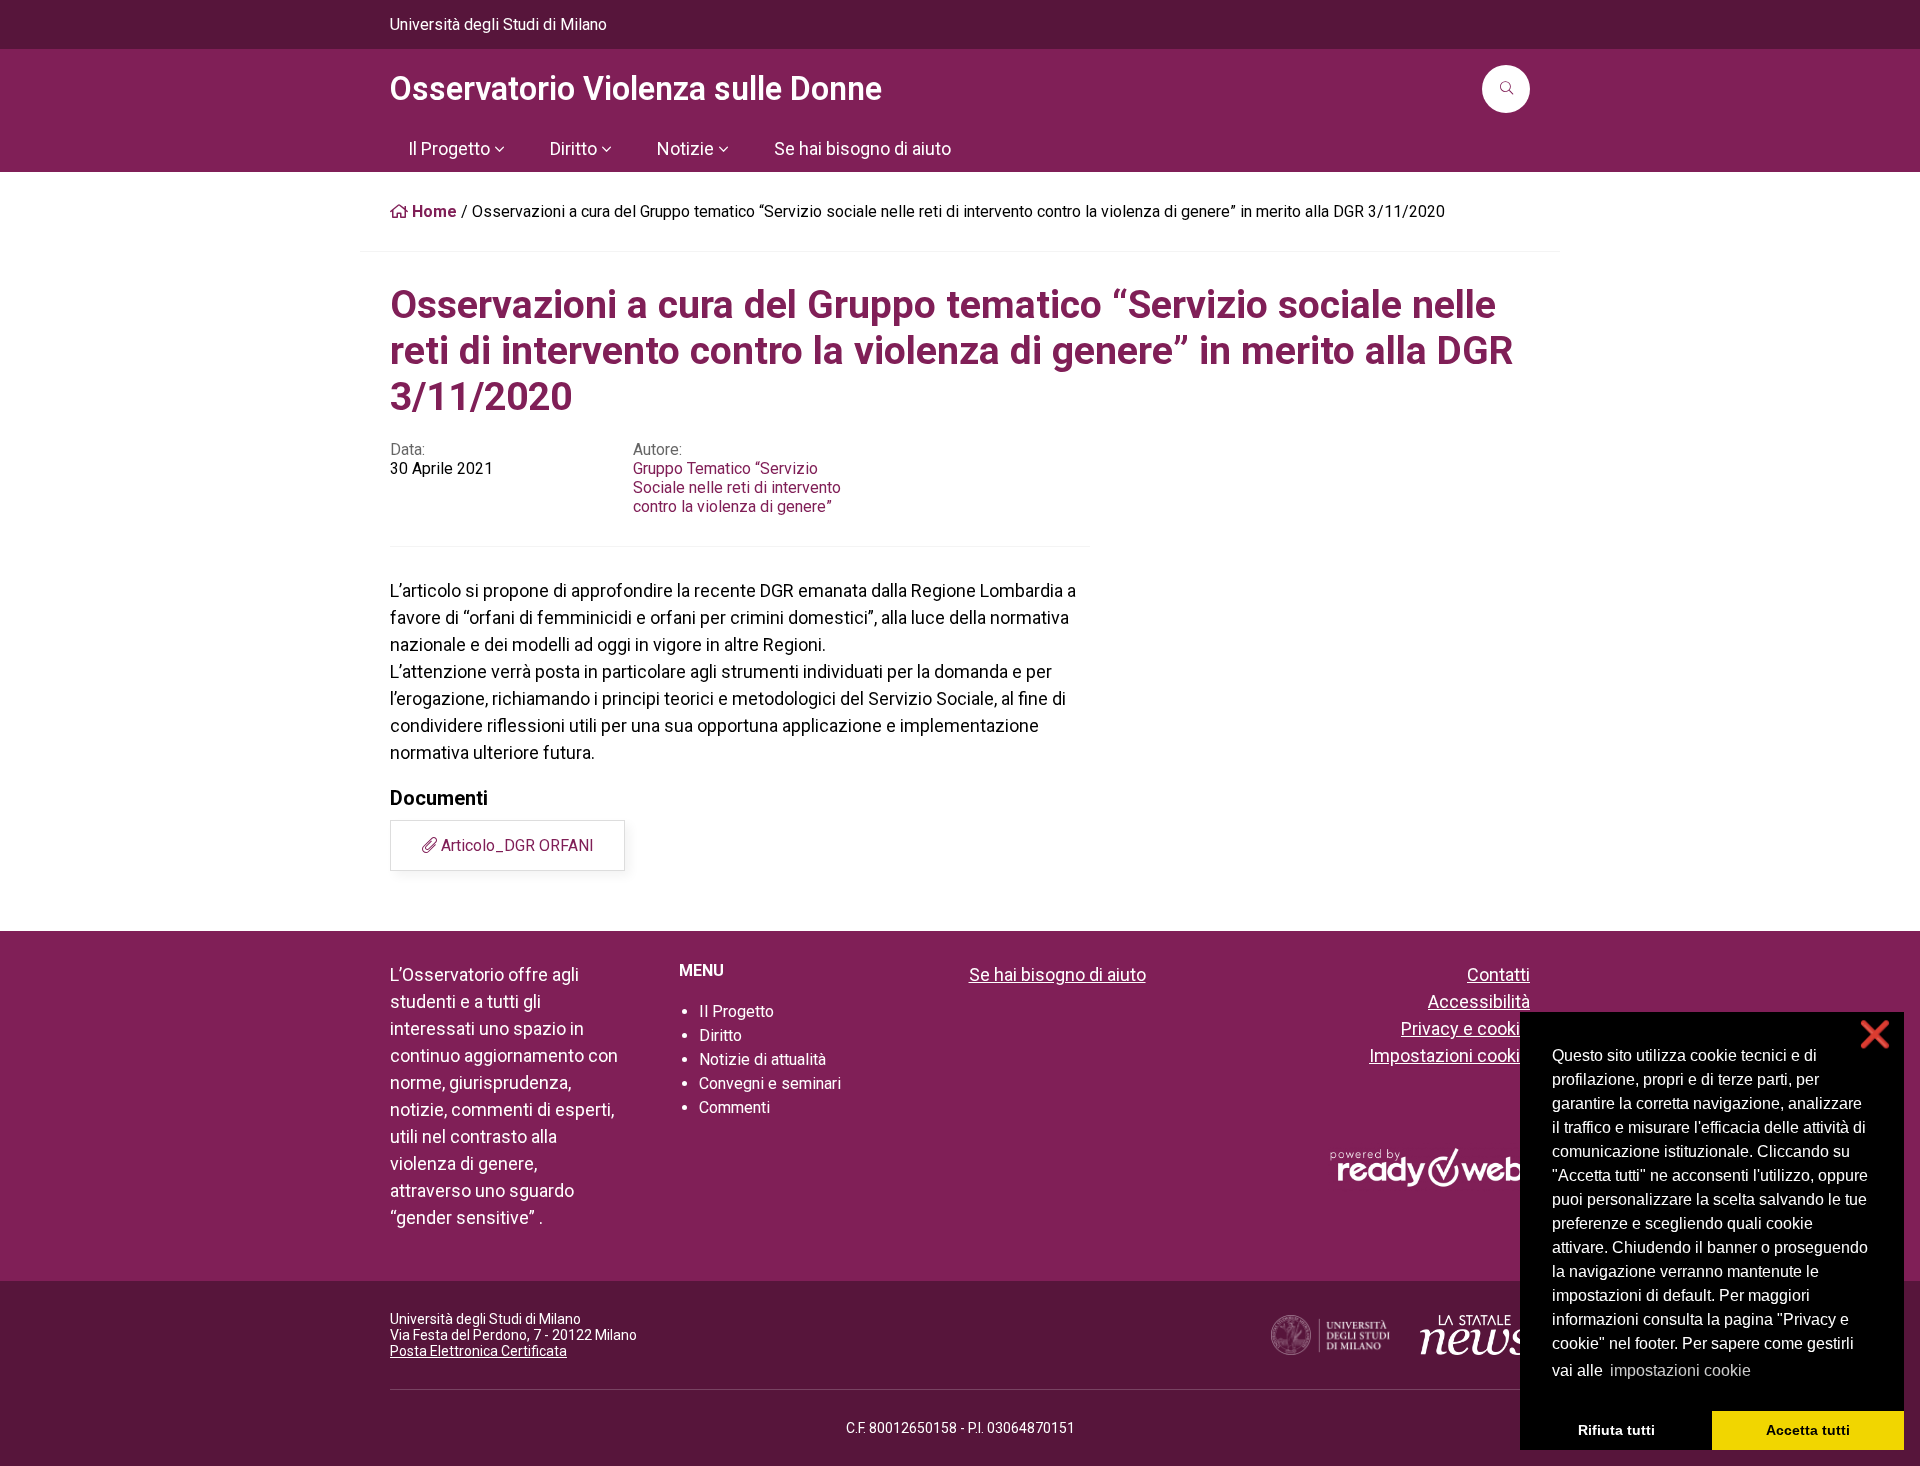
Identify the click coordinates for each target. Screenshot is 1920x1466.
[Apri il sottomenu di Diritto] (606, 149)
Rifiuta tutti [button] (1616, 1430)
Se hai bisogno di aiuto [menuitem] (862, 148)
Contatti (1498, 974)
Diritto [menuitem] (573, 148)
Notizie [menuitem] (685, 148)
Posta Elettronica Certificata (478, 1351)
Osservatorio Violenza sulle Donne (636, 89)
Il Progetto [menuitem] (449, 148)
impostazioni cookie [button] (1680, 1370)
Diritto (720, 1035)
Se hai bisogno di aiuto (1057, 974)
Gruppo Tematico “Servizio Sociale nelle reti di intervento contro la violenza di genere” (737, 487)
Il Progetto (736, 1011)
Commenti (734, 1107)
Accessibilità (1479, 1001)
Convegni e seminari (770, 1083)
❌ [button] (1875, 1034)
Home (432, 211)
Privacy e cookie (1465, 1028)
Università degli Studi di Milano (498, 24)
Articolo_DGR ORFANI (515, 845)
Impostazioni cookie (1449, 1055)
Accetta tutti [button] (1808, 1430)
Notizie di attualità (762, 1059)
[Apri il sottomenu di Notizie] (723, 149)
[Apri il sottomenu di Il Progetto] (499, 149)
